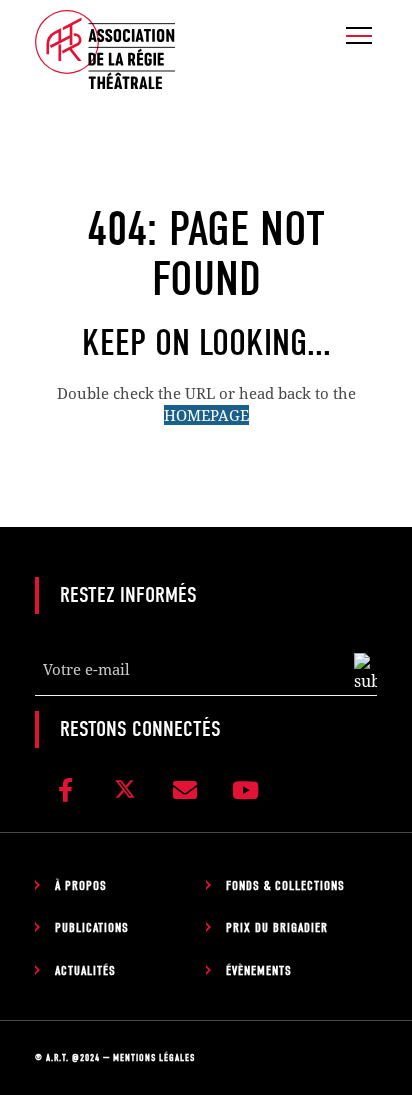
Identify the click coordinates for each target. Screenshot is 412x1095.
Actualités (85, 970)
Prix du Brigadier (277, 927)
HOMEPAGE (206, 415)
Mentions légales (154, 1058)
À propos (81, 885)
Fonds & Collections (285, 885)
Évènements (259, 970)
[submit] (365, 673)
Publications (92, 927)
